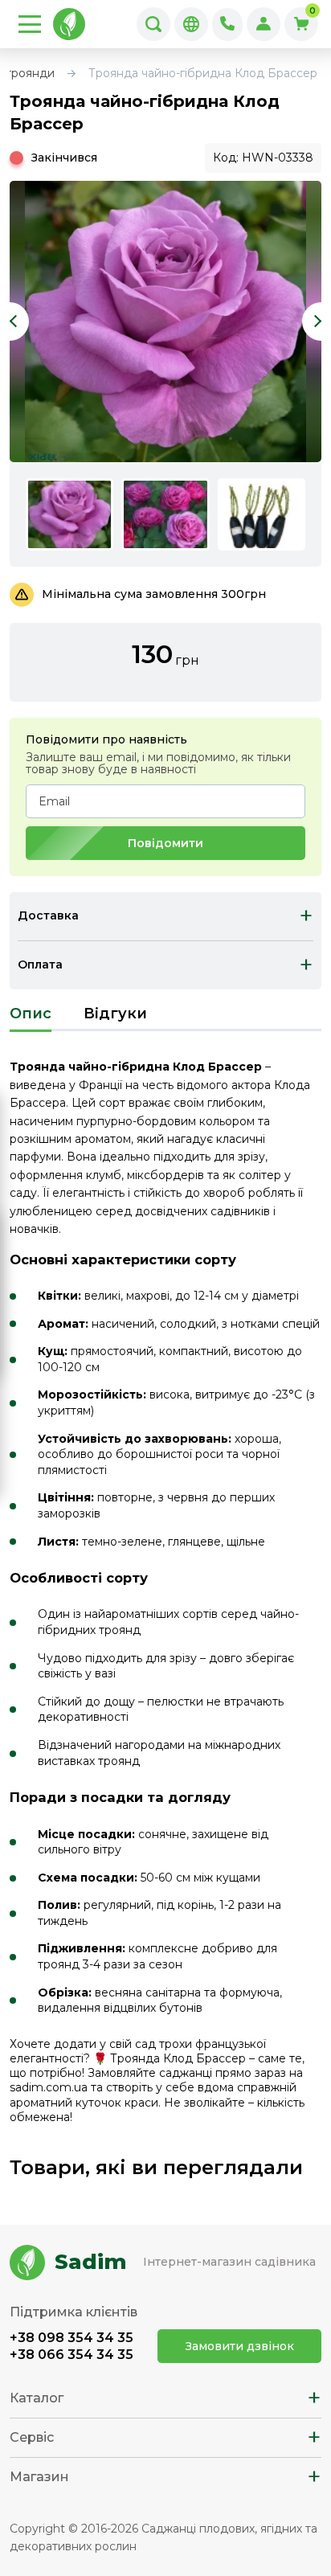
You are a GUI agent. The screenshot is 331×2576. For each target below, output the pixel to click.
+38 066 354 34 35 (72, 2355)
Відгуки (115, 1014)
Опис (31, 1014)
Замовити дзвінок (240, 2346)
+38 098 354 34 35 (72, 2338)
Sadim (91, 2262)
